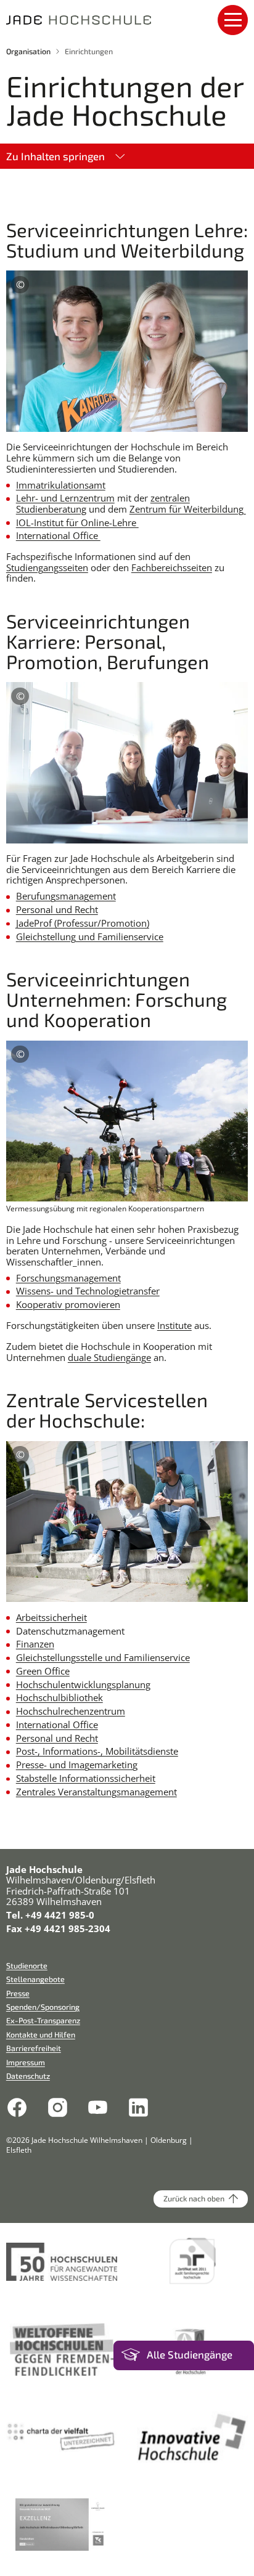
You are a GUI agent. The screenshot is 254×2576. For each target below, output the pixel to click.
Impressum (26, 2062)
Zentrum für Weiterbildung (188, 509)
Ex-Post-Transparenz (43, 2021)
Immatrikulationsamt (61, 485)
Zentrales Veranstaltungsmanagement (96, 1792)
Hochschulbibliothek (59, 1697)
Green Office (43, 1671)
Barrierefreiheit (34, 2048)
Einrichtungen (89, 51)
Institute (174, 1325)
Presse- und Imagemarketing (77, 1765)
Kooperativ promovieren (68, 1304)
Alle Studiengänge (190, 2355)
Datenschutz (28, 2076)
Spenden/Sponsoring (43, 2007)
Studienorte (27, 1966)
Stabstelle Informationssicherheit (86, 1778)
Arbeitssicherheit (51, 1617)
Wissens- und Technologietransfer (88, 1291)
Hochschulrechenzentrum (71, 1711)
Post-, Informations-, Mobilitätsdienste (97, 1751)
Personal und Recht (57, 909)
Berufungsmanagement (66, 896)
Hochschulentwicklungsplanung (83, 1684)
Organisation (28, 51)
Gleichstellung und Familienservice (90, 937)
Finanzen (35, 1644)
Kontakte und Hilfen (41, 2035)
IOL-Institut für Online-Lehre (77, 522)
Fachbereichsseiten (172, 567)
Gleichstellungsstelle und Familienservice (103, 1657)
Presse (18, 1993)
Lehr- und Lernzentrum (65, 498)
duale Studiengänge (109, 1357)
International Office (58, 535)
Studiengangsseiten (47, 567)
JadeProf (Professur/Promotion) (83, 923)
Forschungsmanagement (68, 1278)
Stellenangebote (35, 1979)
